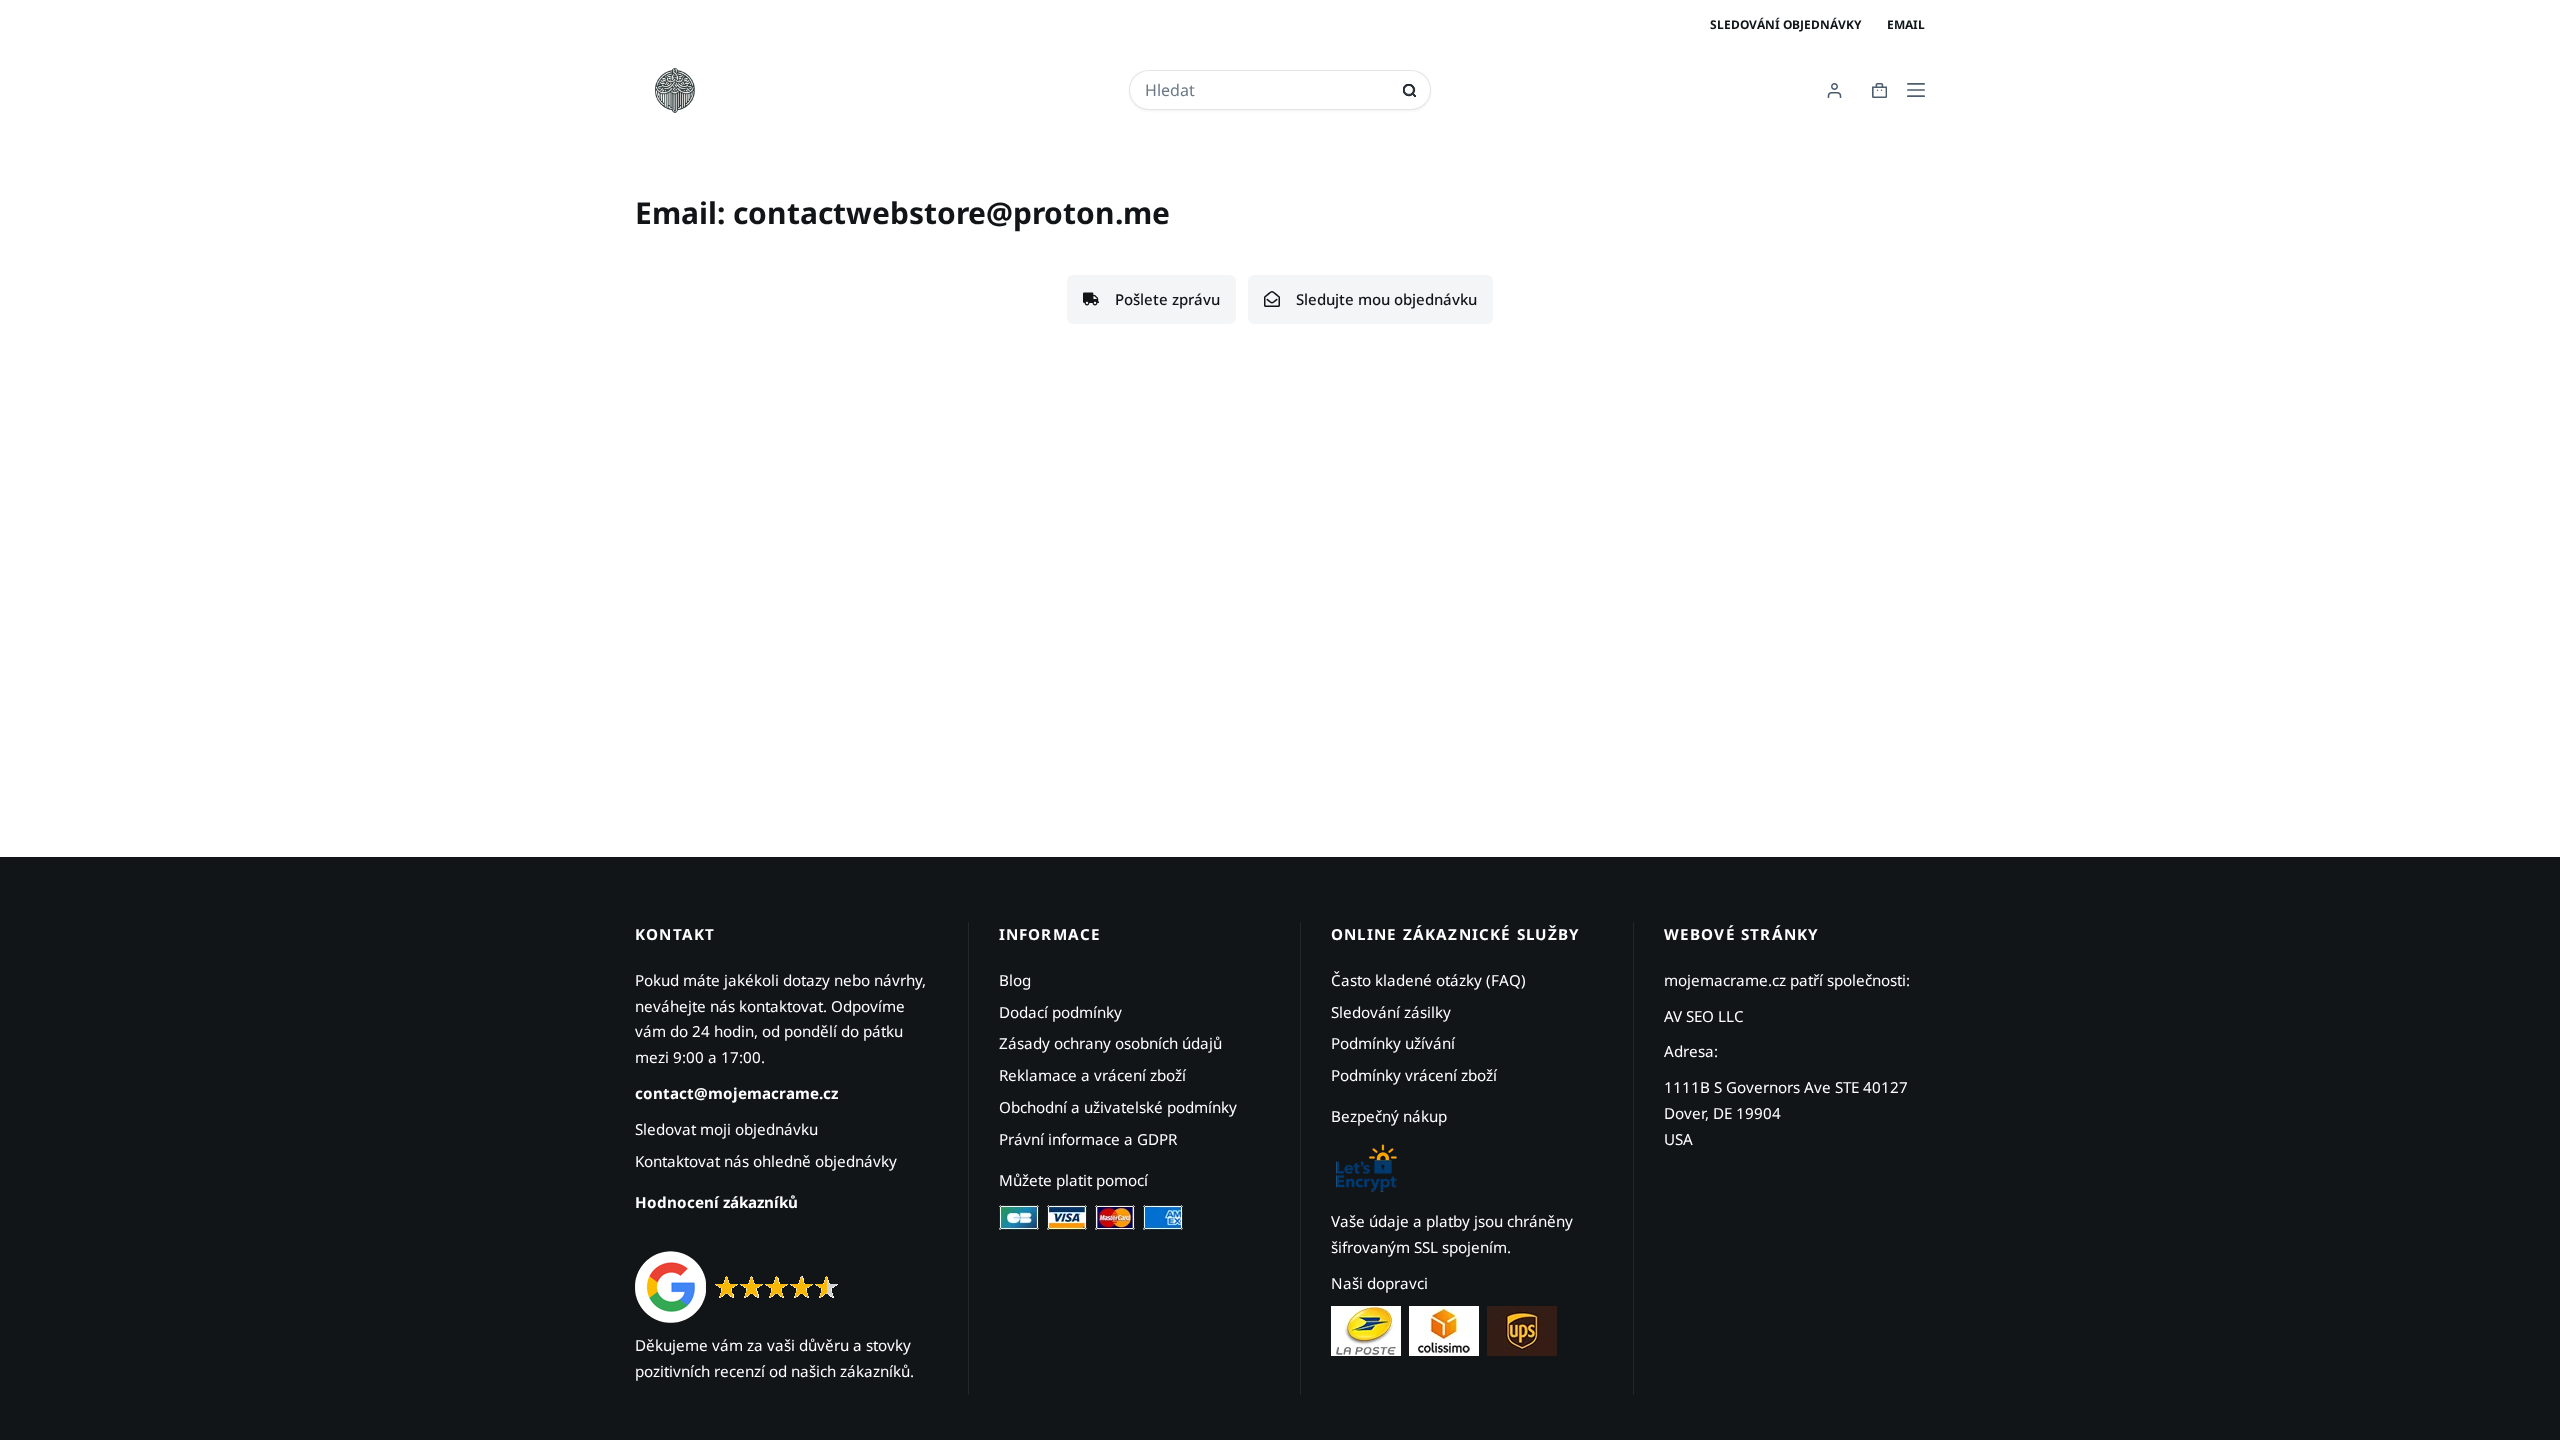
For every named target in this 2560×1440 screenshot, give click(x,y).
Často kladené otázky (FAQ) (1428, 980)
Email (1906, 24)
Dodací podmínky (1060, 1012)
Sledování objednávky (1786, 24)
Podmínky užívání (1393, 1043)
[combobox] (1267, 90)
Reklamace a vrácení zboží (1092, 1075)
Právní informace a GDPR (1088, 1139)
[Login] (1834, 90)
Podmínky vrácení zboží (1414, 1075)
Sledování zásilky (1391, 1012)
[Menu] (1916, 90)
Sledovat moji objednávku (726, 1129)
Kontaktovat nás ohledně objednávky (766, 1161)
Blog (1015, 980)
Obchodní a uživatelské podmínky (1118, 1107)
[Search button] (1409, 90)
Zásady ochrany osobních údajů (1110, 1043)
